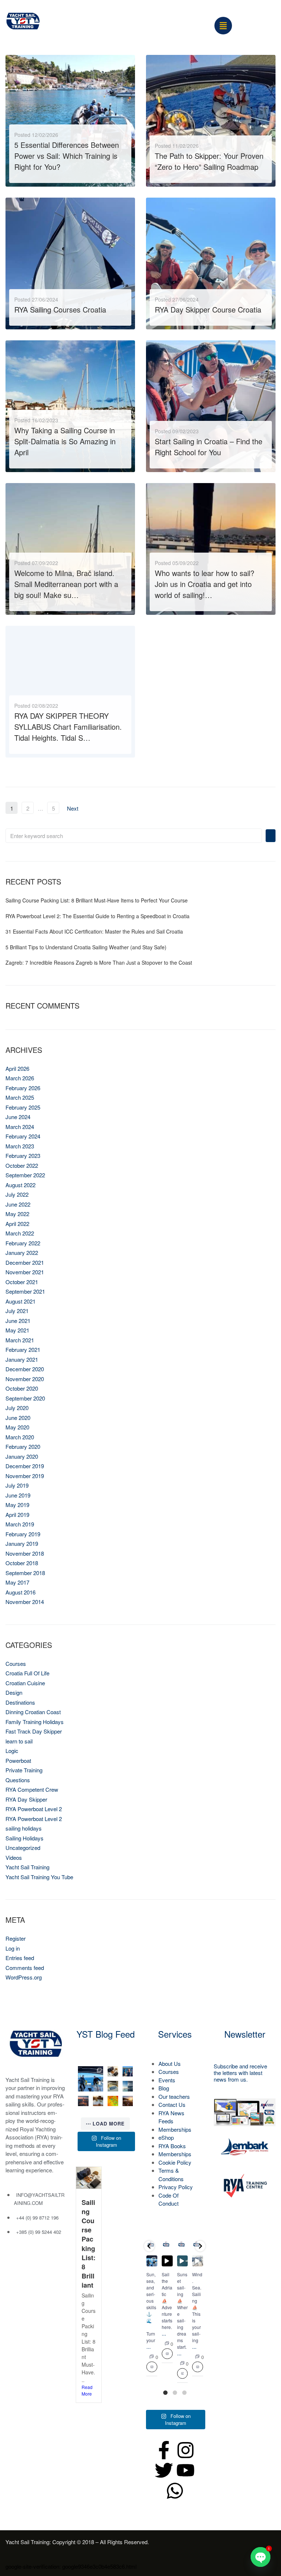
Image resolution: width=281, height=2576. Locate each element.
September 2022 (25, 1175)
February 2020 (23, 1446)
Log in (13, 1948)
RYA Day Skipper (26, 1799)
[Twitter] (164, 2470)
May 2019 (17, 1505)
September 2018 (25, 1573)
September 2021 (25, 1291)
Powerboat (18, 1760)
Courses (16, 1663)
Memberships (175, 2129)
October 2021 (22, 1282)
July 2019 (17, 1485)
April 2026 (17, 1068)
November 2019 (25, 1476)
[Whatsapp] (175, 2491)
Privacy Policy (176, 2187)
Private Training (24, 1770)
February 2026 (23, 1088)
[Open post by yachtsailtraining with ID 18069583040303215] (128, 2086)
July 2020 (17, 1408)
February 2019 (23, 1534)
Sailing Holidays (25, 1838)
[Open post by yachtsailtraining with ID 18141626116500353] (113, 2072)
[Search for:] (134, 836)
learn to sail (19, 1741)
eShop (166, 2137)
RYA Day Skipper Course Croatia (208, 309)
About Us (170, 2063)
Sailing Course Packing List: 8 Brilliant (89, 2244)
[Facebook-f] (164, 2450)
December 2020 (25, 1369)
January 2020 (22, 1456)
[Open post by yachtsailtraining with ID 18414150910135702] (83, 2101)
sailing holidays (24, 1828)
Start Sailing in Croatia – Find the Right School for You (209, 447)
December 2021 (25, 1262)
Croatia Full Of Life (27, 1673)
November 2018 (25, 1553)
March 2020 (20, 1437)
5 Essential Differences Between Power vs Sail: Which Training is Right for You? (67, 156)
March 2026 (20, 1078)
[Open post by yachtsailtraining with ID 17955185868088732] (128, 2072)
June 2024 (18, 1117)
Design (14, 1692)
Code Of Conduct (168, 2199)
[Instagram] (186, 2450)
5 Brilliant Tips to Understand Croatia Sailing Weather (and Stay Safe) (86, 947)
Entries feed (20, 1958)
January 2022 (22, 1253)
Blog (164, 2088)
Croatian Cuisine (25, 1683)
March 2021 (20, 1340)
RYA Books (172, 2146)
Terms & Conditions (171, 2175)
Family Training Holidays (35, 1722)
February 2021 (23, 1349)
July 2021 (17, 1311)
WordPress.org (24, 1977)
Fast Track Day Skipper (34, 1731)
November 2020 (25, 1379)
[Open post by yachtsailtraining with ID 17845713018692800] (113, 2101)
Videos (14, 1857)
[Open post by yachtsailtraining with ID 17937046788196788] (128, 2101)
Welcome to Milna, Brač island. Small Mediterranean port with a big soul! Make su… (66, 584)
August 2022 (20, 1185)
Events (167, 2080)
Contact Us (172, 2104)
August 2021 (20, 1301)
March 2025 (20, 1097)
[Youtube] (186, 2470)
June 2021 (18, 1321)
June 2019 (18, 1495)
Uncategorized (23, 1848)
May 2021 (17, 1330)
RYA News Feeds (171, 2117)
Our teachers (174, 2096)
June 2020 (18, 1418)
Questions (18, 1780)
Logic (12, 1751)
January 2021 (22, 1359)
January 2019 (22, 1543)
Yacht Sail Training (27, 1867)
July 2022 (17, 1194)
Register (16, 1938)
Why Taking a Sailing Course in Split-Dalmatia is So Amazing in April (65, 441)
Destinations (20, 1702)
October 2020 (22, 1388)
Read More (30, 175)
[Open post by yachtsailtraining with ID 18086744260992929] (98, 2101)
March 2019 (20, 1524)
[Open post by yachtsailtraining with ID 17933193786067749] (91, 2079)
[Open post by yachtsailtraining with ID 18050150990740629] (183, 2261)
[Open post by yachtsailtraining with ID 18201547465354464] (198, 2261)
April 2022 (17, 1224)
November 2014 (25, 1602)
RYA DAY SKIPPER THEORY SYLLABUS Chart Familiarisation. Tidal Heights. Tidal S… (68, 727)
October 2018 (22, 1563)
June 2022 (18, 1204)
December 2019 (25, 1466)
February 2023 (23, 1156)
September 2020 (25, 1398)
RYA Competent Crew (32, 1789)
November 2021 (25, 1272)
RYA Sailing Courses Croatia (60, 309)
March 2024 (20, 1127)
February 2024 (23, 1136)
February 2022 (23, 1243)
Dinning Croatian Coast (33, 1712)
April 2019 (17, 1515)
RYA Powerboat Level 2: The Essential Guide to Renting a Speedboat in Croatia (98, 916)
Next (73, 808)
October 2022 (22, 1165)
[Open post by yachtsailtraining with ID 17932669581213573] (113, 2086)
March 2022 (20, 1233)
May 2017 (17, 1582)
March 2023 (20, 1146)
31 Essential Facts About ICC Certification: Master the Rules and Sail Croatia (94, 931)
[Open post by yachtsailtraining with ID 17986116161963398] (167, 2261)
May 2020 (17, 1427)
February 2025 (23, 1107)
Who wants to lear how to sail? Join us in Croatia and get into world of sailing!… (205, 584)
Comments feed (25, 1968)
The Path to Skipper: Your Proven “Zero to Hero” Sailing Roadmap (209, 161)
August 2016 (20, 1592)
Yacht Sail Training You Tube (39, 1877)
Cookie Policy (175, 2162)
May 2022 (17, 1214)
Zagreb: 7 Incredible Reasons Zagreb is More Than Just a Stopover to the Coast (99, 962)
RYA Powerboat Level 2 (34, 1809)
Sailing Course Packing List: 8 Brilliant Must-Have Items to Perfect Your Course (97, 900)
